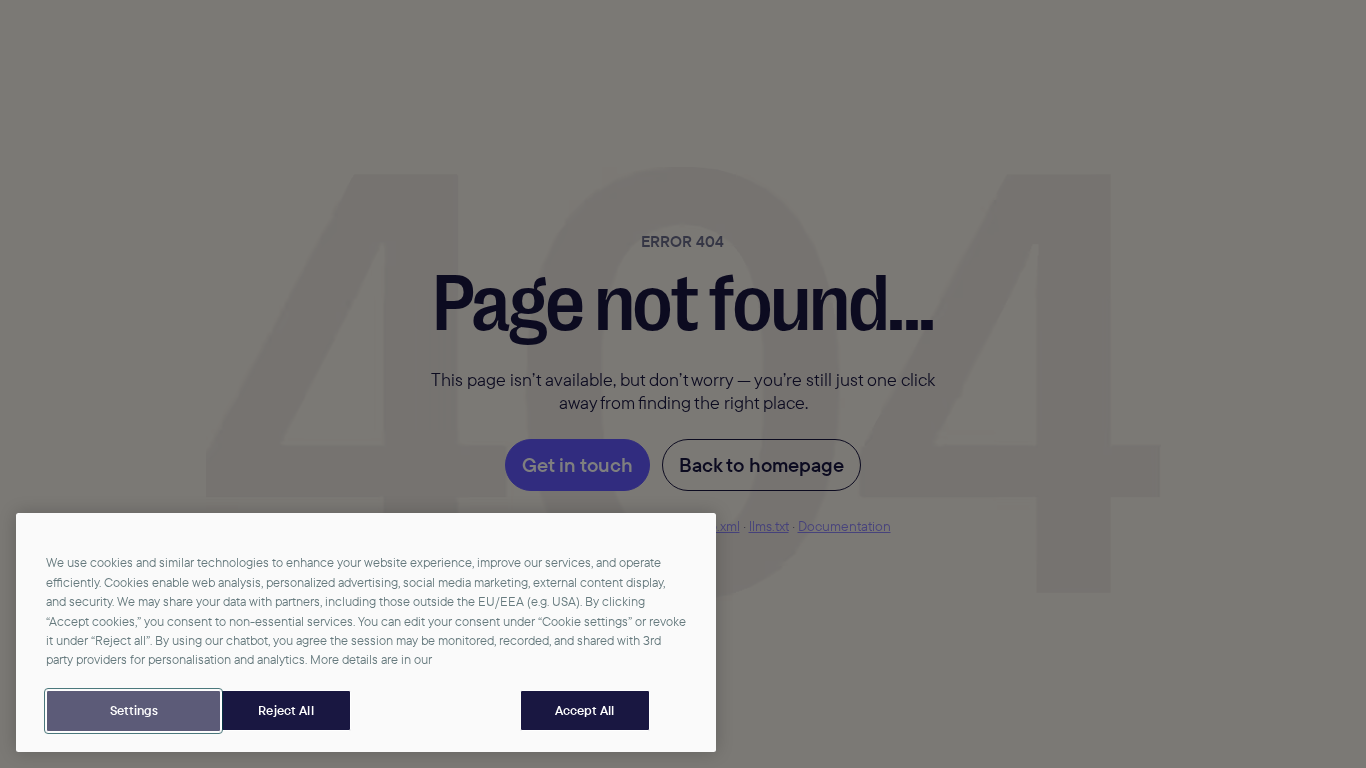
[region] (366, 632)
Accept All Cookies (585, 711)
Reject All (285, 710)
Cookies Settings (133, 711)
